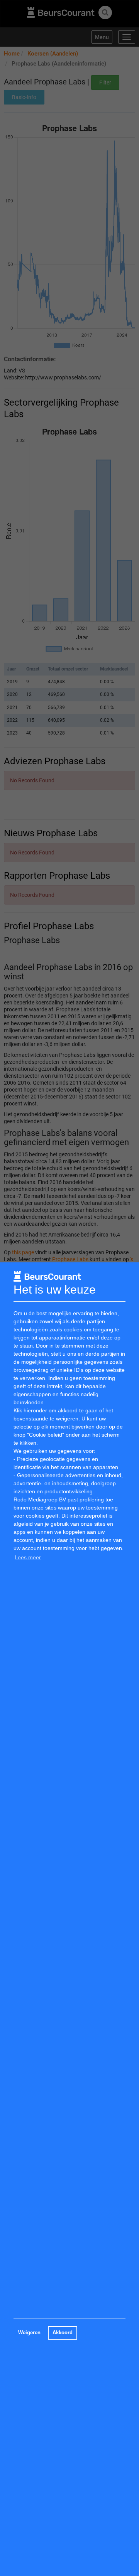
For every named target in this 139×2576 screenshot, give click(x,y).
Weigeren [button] (29, 2333)
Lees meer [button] (28, 1557)
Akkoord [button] (63, 2333)
